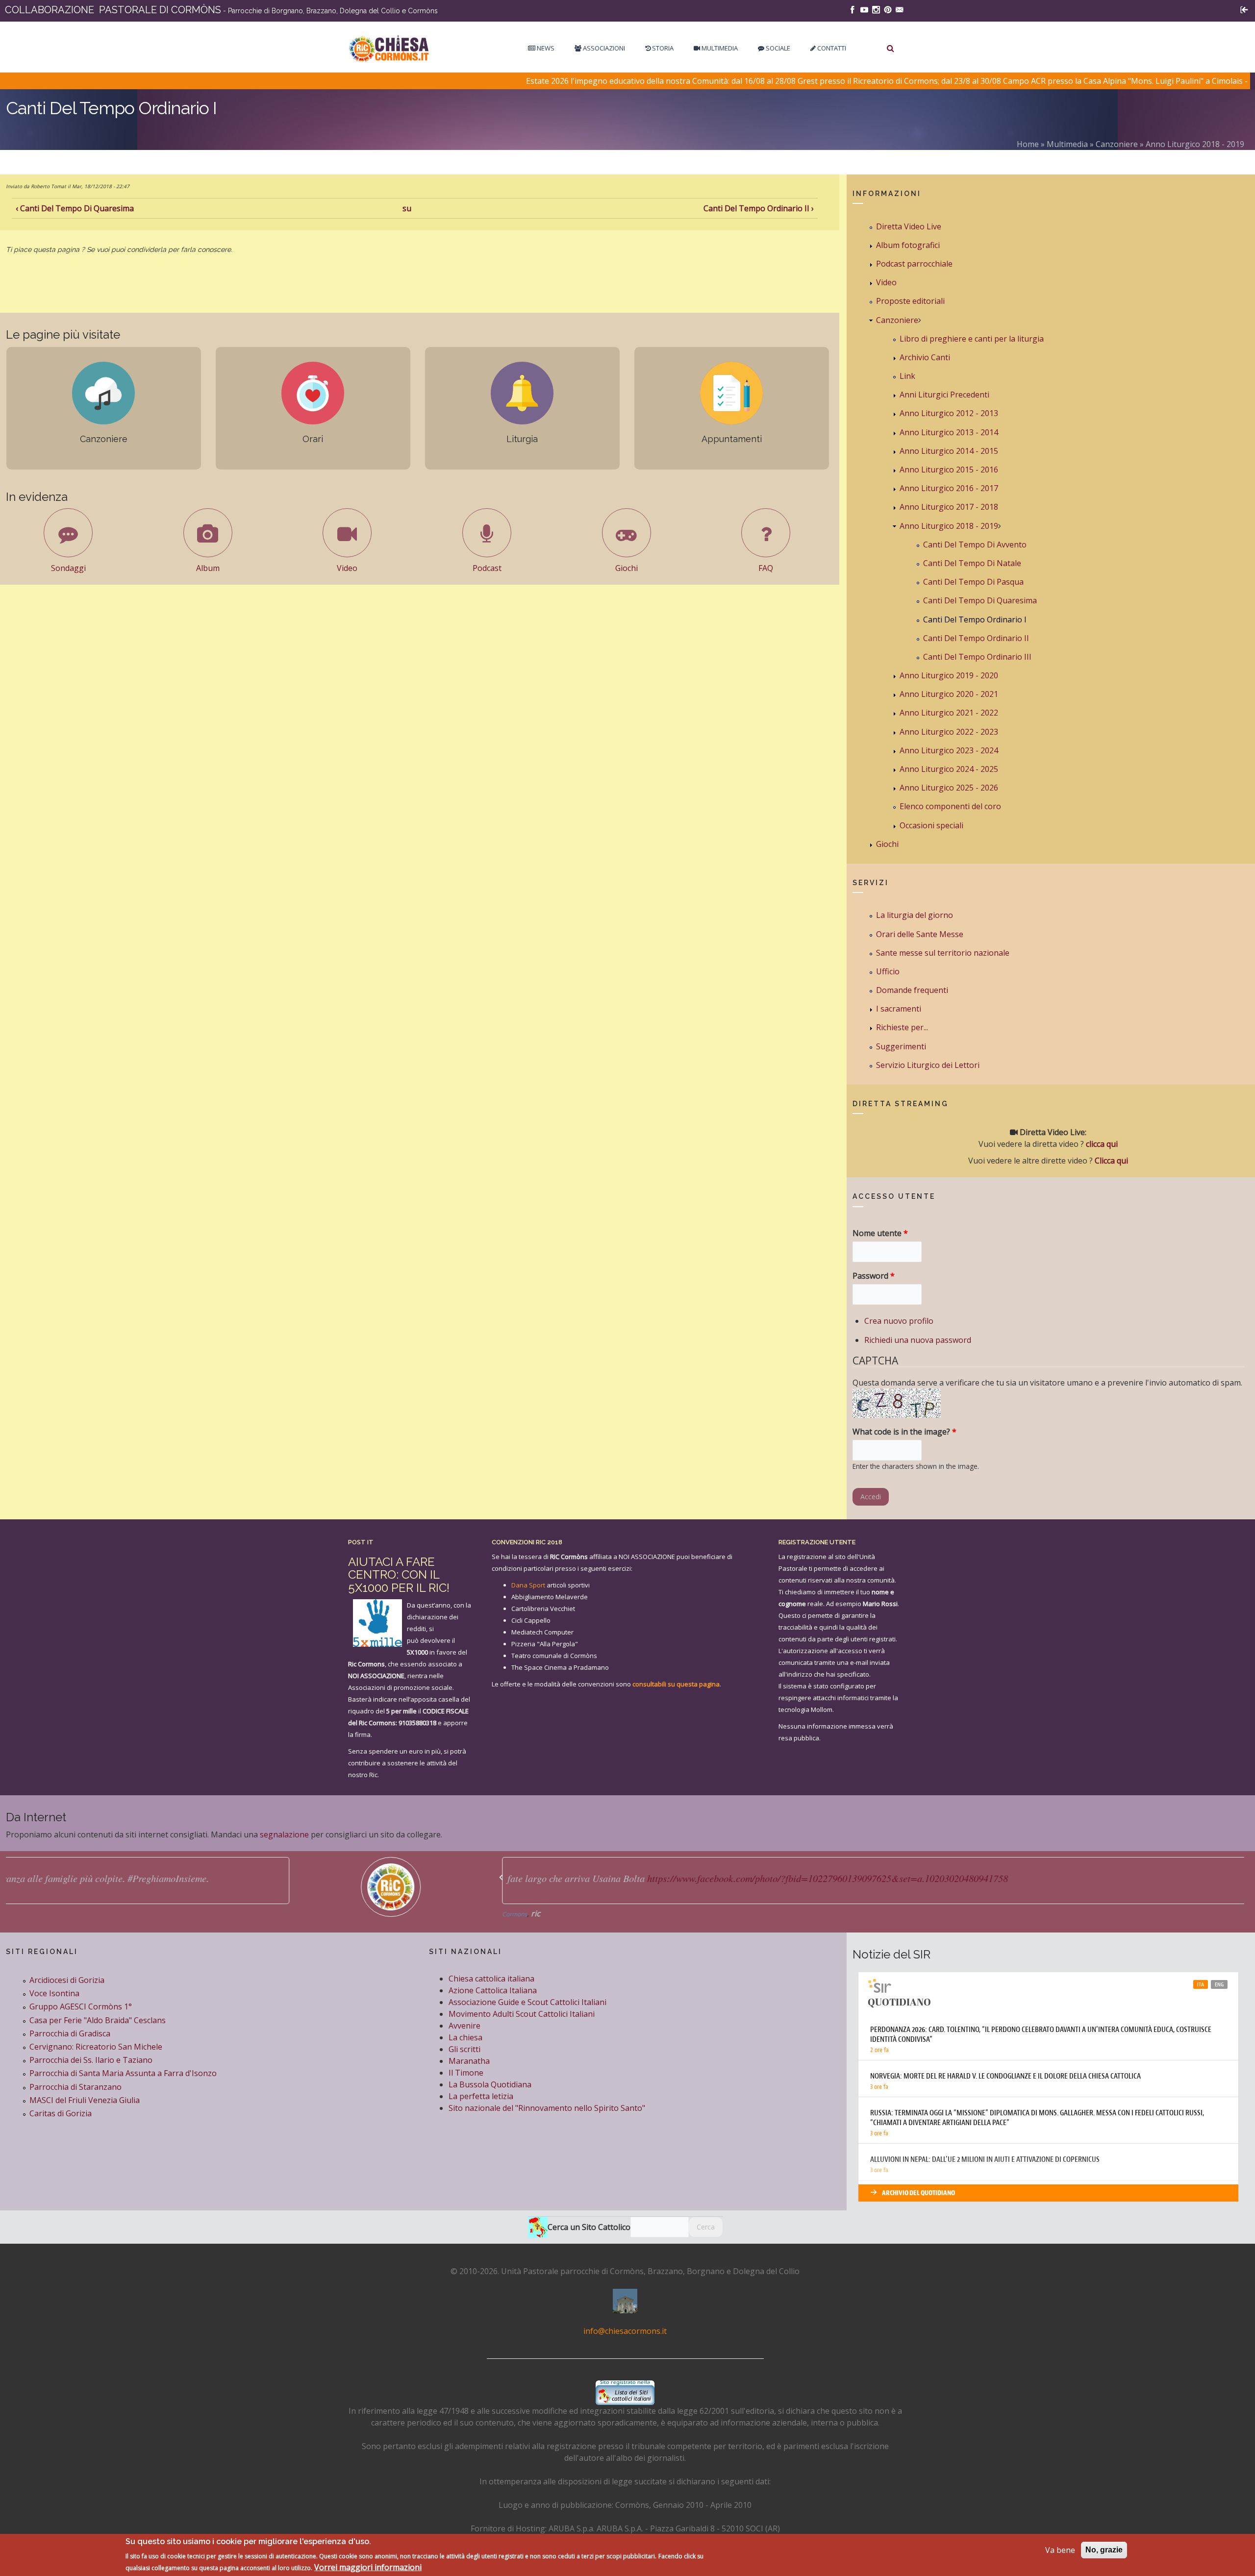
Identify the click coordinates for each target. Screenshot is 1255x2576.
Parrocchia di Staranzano (75, 2087)
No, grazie (1104, 2550)
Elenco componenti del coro (950, 806)
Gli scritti (464, 2049)
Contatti (831, 48)
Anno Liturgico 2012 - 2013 (949, 413)
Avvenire (464, 2026)
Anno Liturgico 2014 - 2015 (949, 451)
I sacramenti (899, 1009)
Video (347, 568)
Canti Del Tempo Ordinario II (976, 638)
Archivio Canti (925, 357)
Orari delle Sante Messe (920, 934)
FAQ (766, 568)
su (407, 208)
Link (907, 376)
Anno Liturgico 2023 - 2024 (949, 750)
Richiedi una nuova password (918, 1340)
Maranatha (469, 2061)
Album (208, 568)
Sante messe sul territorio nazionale (943, 953)
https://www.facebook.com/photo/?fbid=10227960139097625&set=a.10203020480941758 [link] (539, 1878)
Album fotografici (908, 245)
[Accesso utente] (1244, 9)
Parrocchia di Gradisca (70, 2033)
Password (874, 1276)
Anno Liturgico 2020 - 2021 (949, 694)
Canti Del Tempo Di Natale (972, 563)
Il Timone (466, 2073)
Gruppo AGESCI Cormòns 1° (81, 2006)
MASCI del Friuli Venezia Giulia (85, 2100)
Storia (662, 48)
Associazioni (603, 48)
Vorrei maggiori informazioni (368, 2567)
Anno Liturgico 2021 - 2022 (949, 713)
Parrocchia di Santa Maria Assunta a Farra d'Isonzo (123, 2073)
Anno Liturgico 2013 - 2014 (949, 432)
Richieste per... (902, 1027)
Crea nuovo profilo (899, 1321)
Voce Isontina (54, 1993)
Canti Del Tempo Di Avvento (975, 545)
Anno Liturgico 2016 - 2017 (949, 488)
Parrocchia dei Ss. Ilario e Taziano (91, 2060)
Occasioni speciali (931, 825)
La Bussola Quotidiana (490, 2084)
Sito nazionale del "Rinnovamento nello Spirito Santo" (547, 2108)
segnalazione (284, 1834)
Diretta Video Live (909, 226)
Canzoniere (1117, 144)
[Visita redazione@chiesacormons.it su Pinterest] (888, 9)
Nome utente (880, 1233)
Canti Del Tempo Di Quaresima (980, 600)
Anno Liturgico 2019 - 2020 (949, 675)
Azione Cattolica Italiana (493, 1990)
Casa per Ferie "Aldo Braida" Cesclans (98, 2020)
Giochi (627, 568)
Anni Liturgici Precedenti (944, 395)
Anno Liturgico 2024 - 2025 (949, 769)
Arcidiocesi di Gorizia (67, 1980)
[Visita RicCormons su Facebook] (853, 9)
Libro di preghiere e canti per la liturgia (972, 339)
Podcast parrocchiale (914, 264)
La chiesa (465, 2037)
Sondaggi (68, 568)
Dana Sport (528, 1585)
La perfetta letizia (481, 2096)
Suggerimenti (901, 1046)
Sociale (777, 48)
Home (1028, 144)
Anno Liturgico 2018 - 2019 (1195, 144)
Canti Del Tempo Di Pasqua (973, 582)
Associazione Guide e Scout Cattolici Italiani (527, 2002)
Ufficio (888, 971)
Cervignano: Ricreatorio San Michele (96, 2047)
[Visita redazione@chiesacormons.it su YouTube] (864, 9)
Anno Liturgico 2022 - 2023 (949, 732)
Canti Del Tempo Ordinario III (977, 657)
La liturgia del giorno (915, 915)
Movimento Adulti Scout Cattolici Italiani (522, 2014)
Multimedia (719, 48)
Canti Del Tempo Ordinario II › (759, 208)
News (545, 48)
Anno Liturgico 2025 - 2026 (949, 788)
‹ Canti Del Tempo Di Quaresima (75, 208)
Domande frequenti (912, 990)
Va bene (1060, 2550)
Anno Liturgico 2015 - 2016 (949, 470)
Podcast (487, 568)
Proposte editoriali (910, 301)
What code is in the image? (904, 1432)
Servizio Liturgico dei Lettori (928, 1065)
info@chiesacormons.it (625, 2331)
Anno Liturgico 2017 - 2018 (949, 507)
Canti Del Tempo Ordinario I (975, 619)
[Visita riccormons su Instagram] (876, 9)
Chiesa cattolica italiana (491, 1979)
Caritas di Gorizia (61, 2113)
